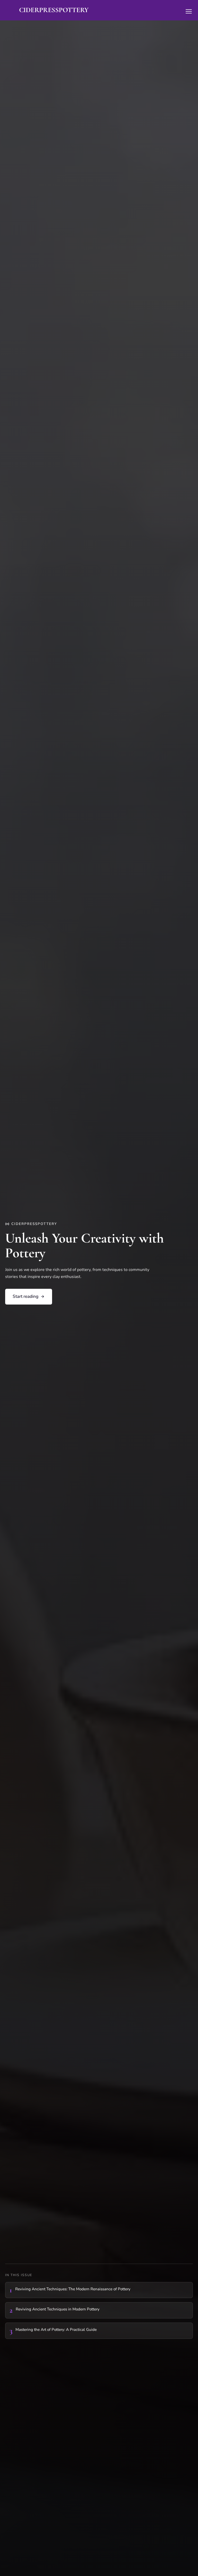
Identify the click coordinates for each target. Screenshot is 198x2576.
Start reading (26, 1296)
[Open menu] (189, 11)
